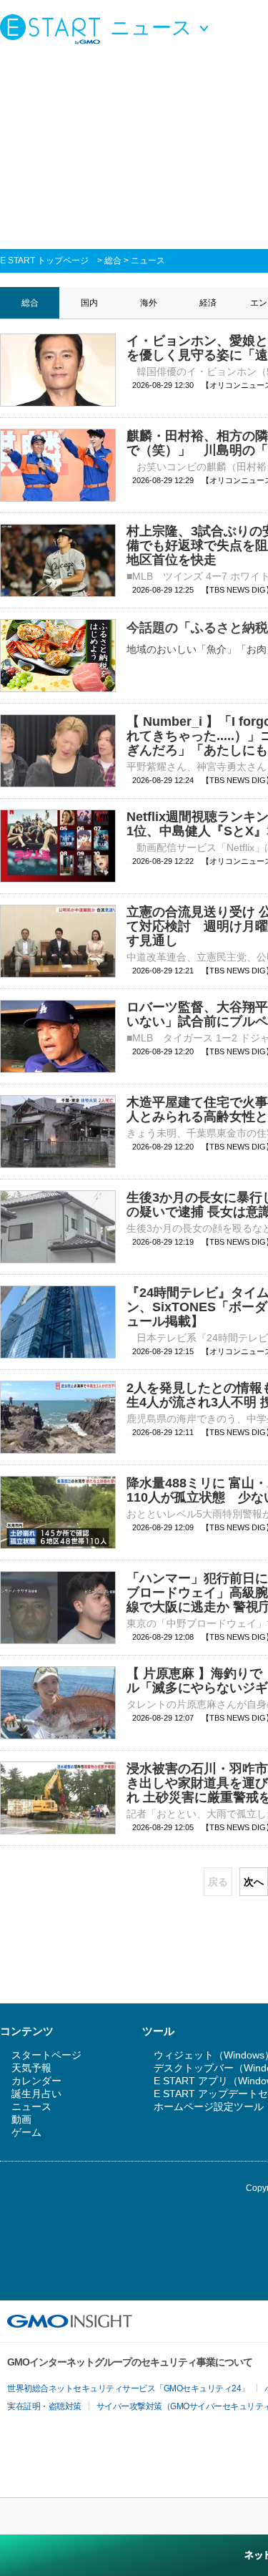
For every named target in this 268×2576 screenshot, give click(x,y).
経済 (208, 303)
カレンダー (36, 2081)
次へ (254, 1882)
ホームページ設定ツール (209, 2106)
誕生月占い (36, 2094)
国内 (89, 303)
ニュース (148, 261)
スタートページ (46, 2055)
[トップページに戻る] (54, 29)
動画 (21, 2119)
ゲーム (26, 2132)
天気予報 (31, 2068)
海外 (149, 303)
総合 (113, 261)
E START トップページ (44, 261)
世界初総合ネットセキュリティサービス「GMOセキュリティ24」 (128, 2388)
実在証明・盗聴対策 (44, 2406)
